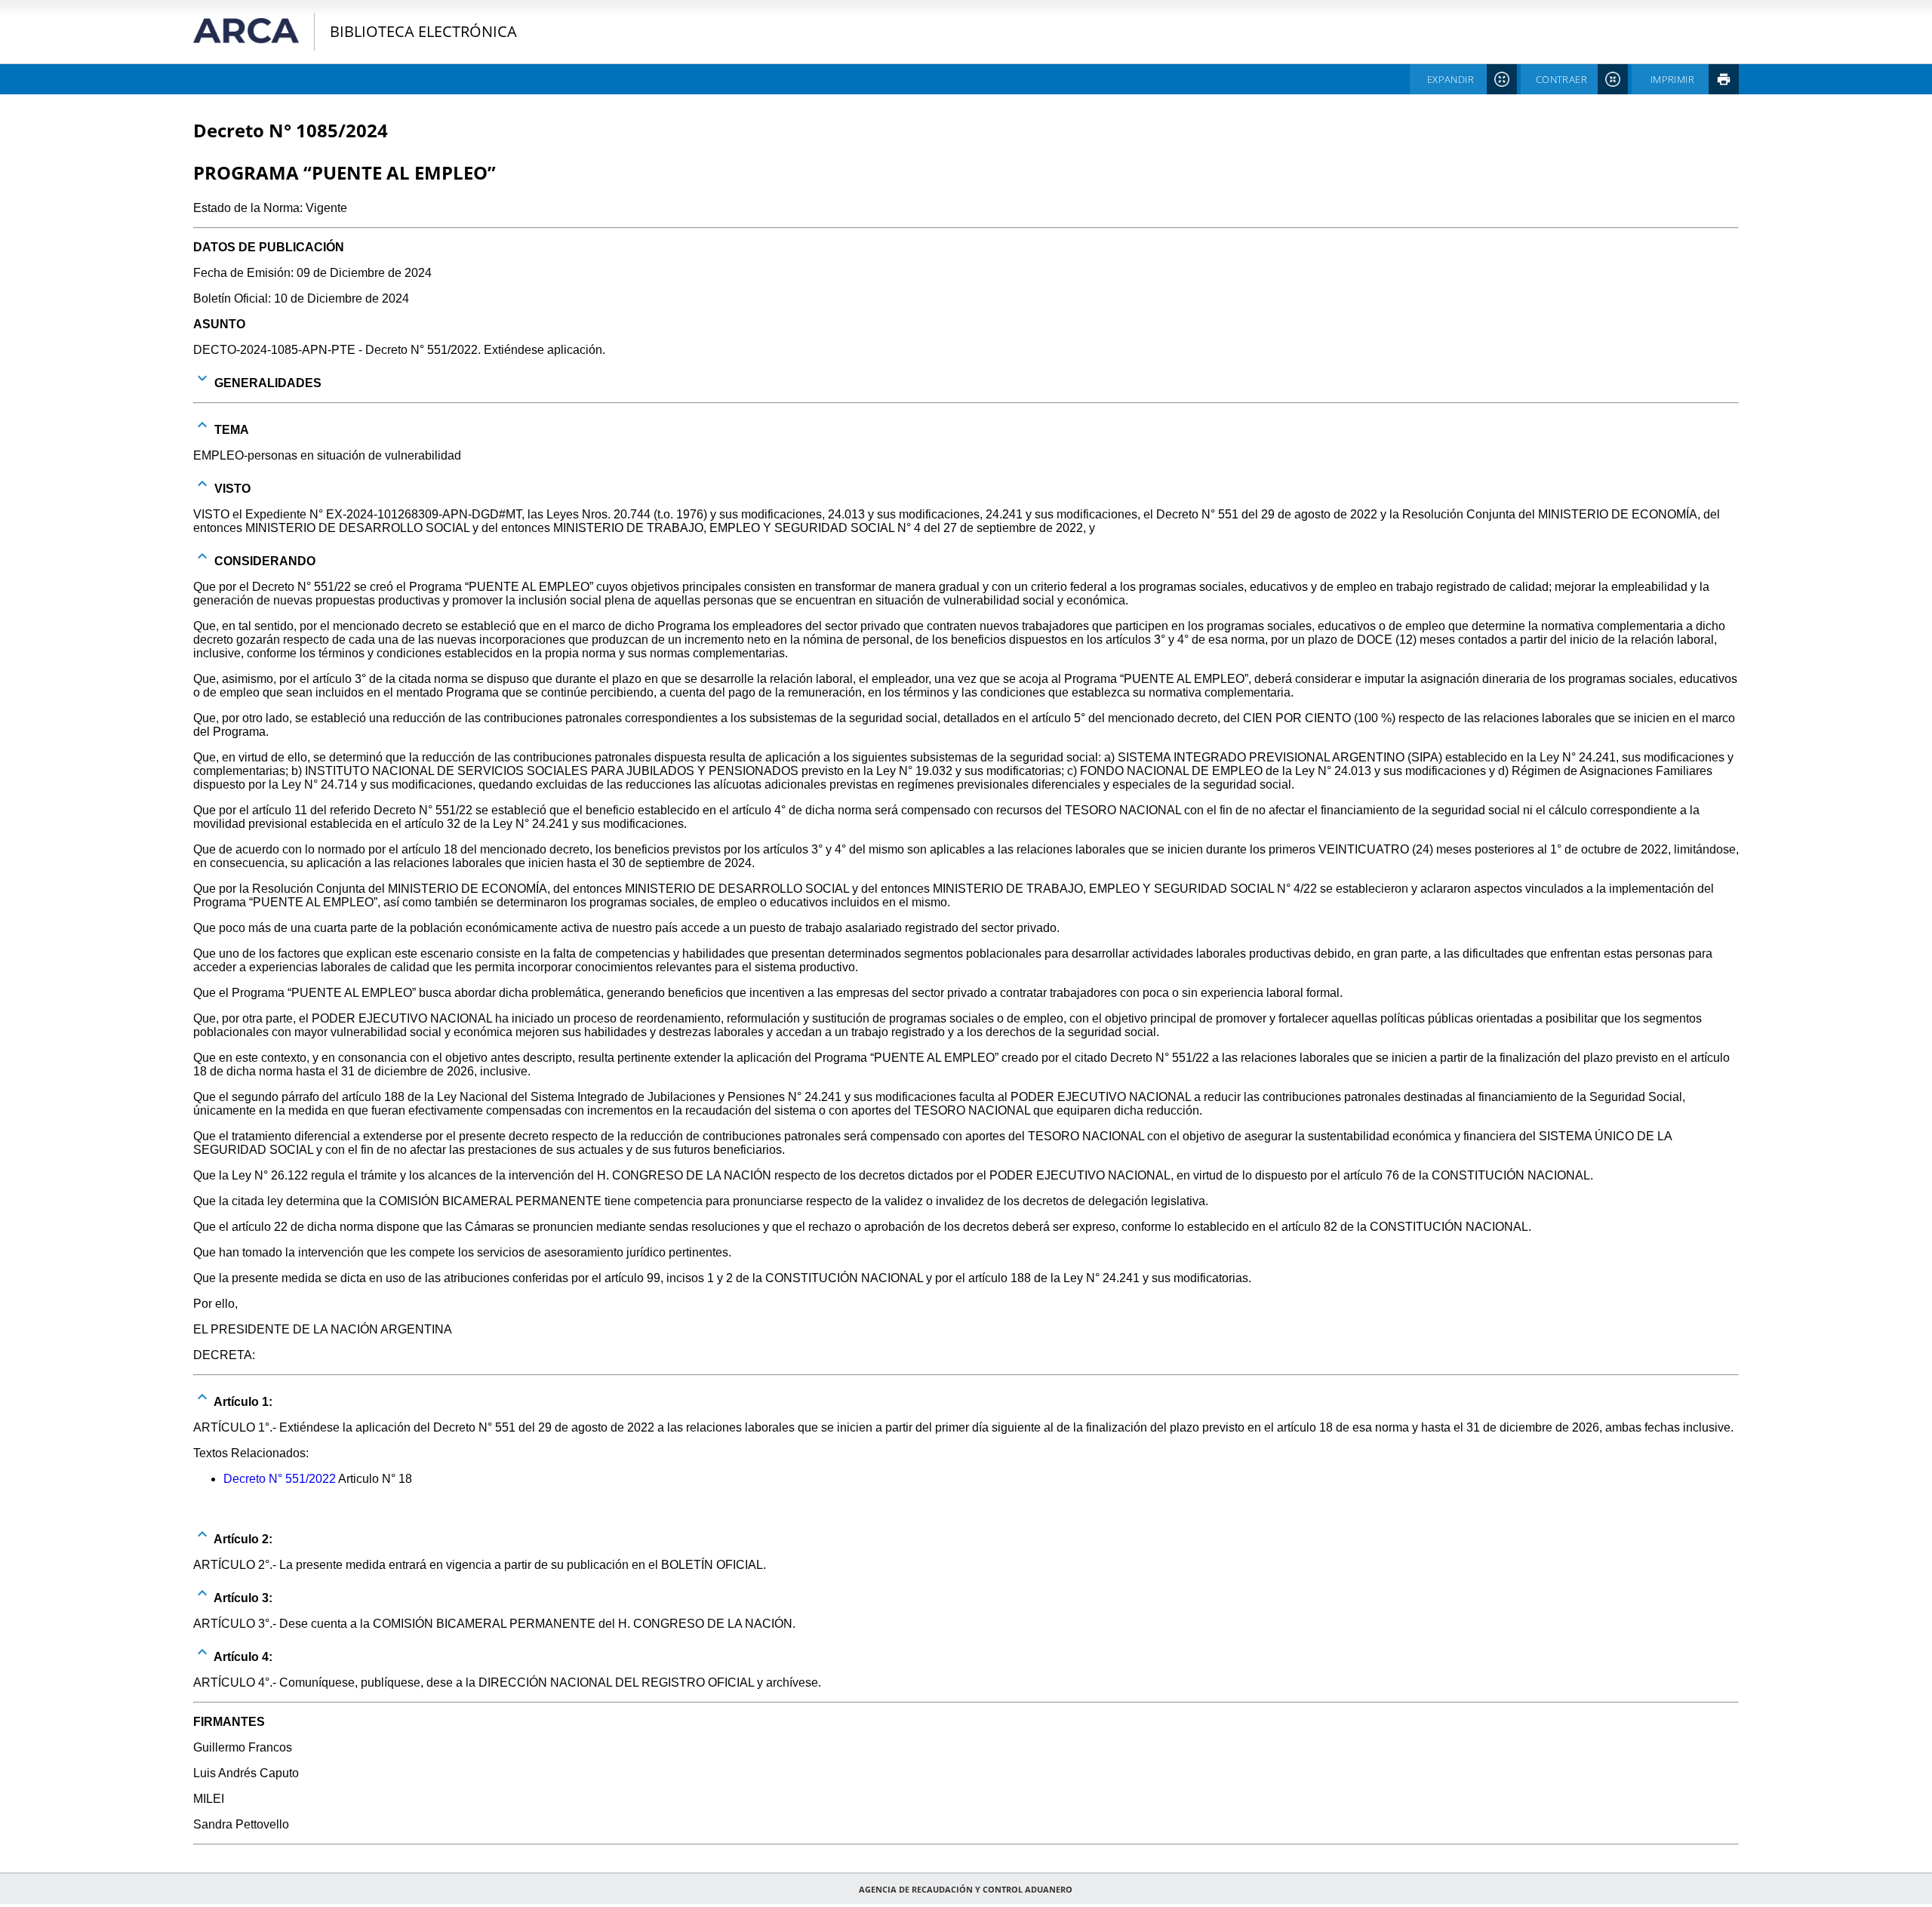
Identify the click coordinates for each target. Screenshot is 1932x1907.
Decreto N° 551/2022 (280, 1479)
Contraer (1561, 79)
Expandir (1451, 79)
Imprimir (1672, 79)
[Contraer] (202, 425)
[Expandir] (202, 378)
